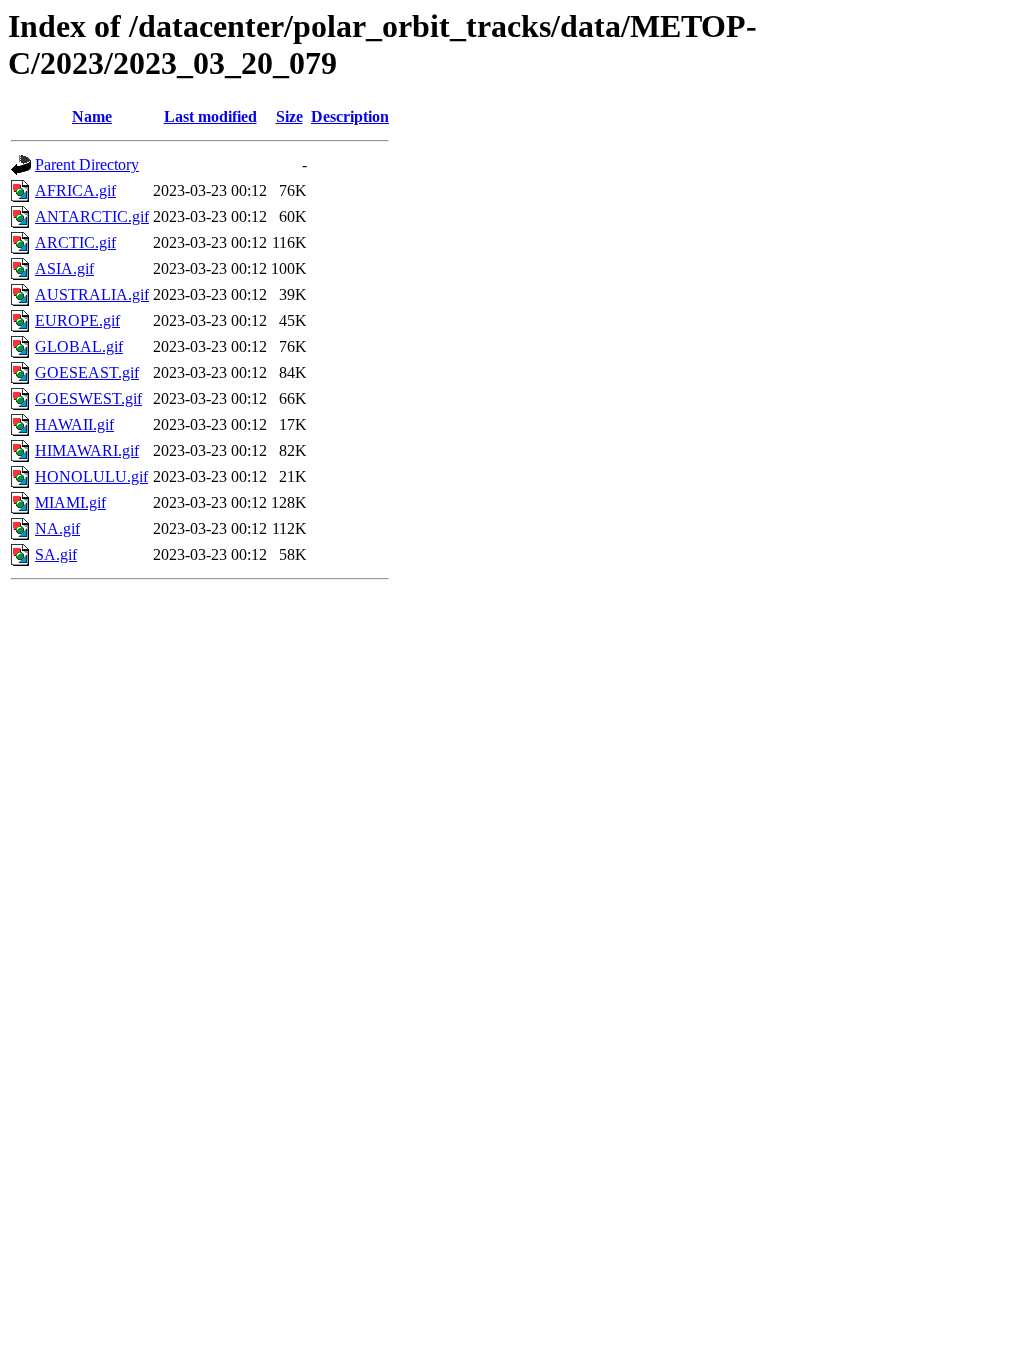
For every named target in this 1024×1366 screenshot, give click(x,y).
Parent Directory (87, 164)
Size (289, 116)
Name (92, 116)
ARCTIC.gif (75, 242)
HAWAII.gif (74, 424)
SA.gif (56, 554)
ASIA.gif (64, 268)
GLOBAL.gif (79, 346)
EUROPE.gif (77, 320)
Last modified (210, 116)
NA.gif (57, 528)
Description (350, 116)
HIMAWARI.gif (87, 450)
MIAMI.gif (70, 502)
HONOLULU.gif (91, 476)
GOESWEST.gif (88, 398)
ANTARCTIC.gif (92, 216)
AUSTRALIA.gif (92, 294)
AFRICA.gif (75, 190)
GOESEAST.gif (87, 372)
